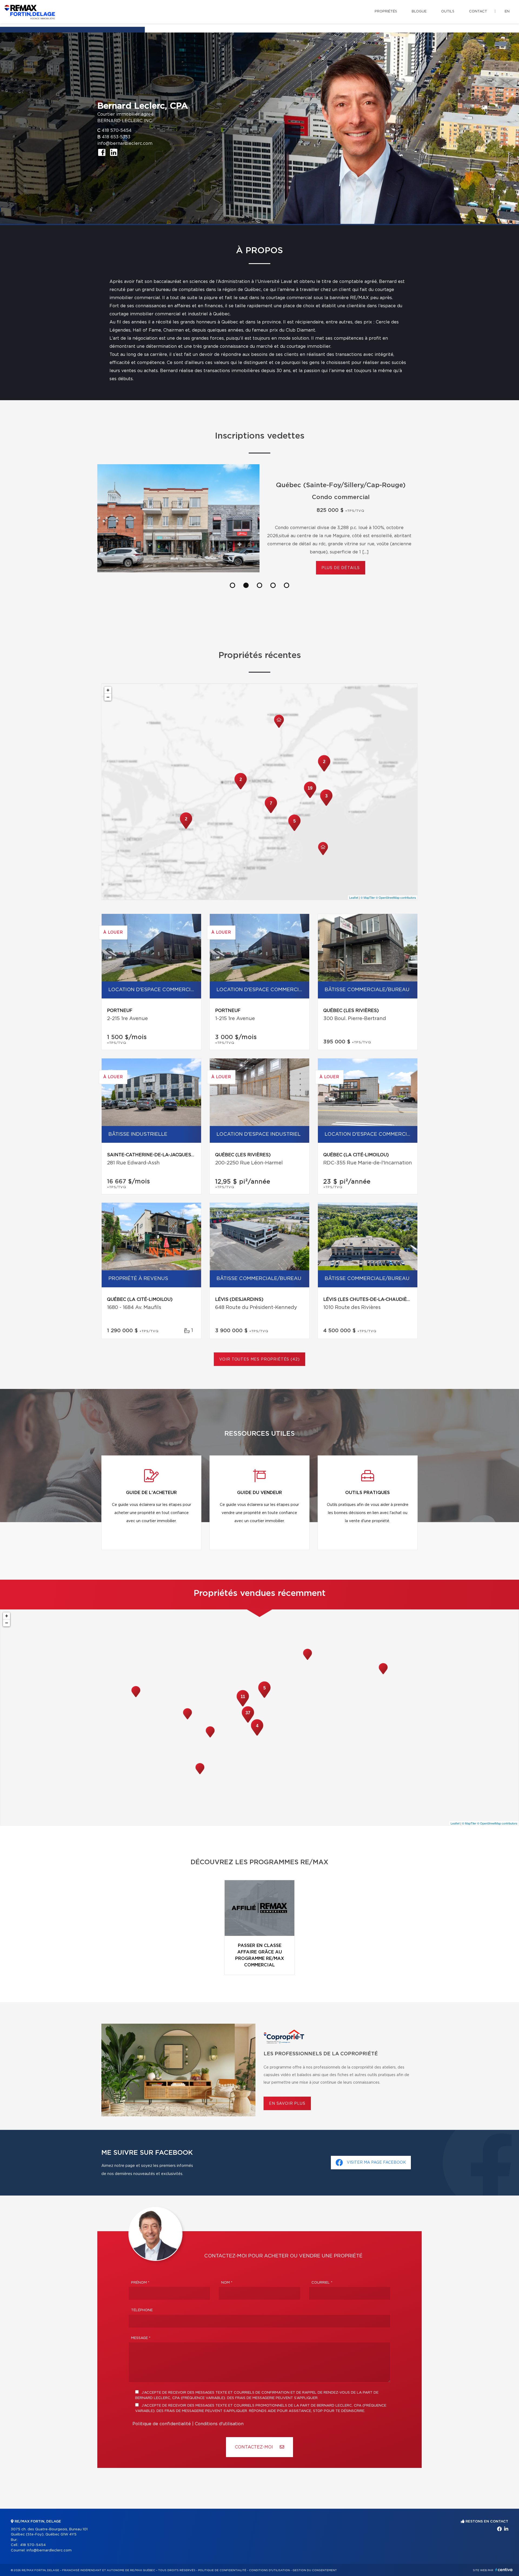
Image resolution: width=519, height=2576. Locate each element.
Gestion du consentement (315, 2570)
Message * (141, 2338)
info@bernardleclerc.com (125, 143)
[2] (324, 771)
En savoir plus (287, 2104)
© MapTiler (368, 897)
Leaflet (354, 897)
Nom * (227, 2283)
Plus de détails (341, 560)
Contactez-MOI (255, 2447)
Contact (478, 11)
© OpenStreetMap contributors (396, 897)
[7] (271, 813)
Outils (448, 11)
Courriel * (322, 2283)
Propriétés (386, 11)
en (507, 11)
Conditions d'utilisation (219, 2424)
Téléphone (142, 2310)
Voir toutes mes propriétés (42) (259, 1359)
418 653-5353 (116, 137)
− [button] (108, 697)
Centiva (504, 2570)
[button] (232, 585)
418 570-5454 (117, 131)
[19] (310, 797)
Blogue (419, 11)
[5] (294, 830)
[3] (326, 805)
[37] (248, 1722)
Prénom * (140, 2283)
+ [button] (108, 690)
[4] (257, 1735)
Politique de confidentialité (162, 2424)
